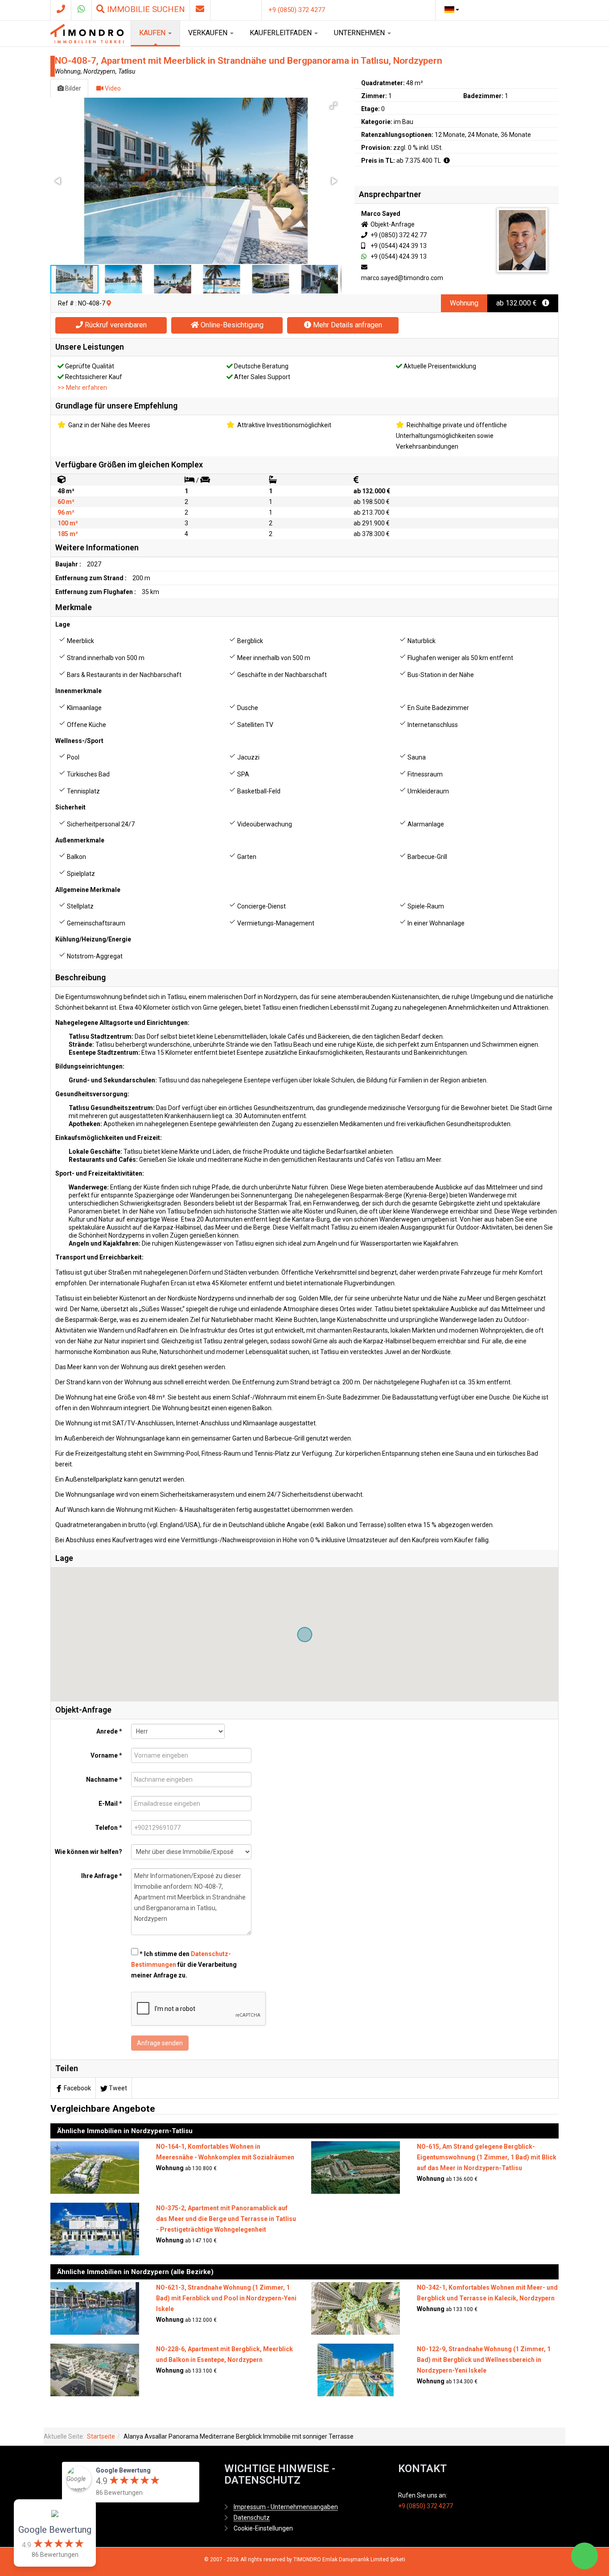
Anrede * (109, 1731)
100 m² (68, 523)
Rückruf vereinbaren (115, 325)
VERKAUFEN (209, 33)
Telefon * (109, 1828)
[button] (333, 106)
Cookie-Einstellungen (263, 2528)
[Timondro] (87, 33)
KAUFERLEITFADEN (282, 33)
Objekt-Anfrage (392, 224)
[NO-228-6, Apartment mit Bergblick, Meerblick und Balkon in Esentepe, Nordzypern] (95, 2369)
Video (112, 88)
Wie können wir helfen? (88, 1852)
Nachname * (104, 1779)
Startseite (101, 2436)
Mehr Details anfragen (347, 325)
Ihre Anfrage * (102, 1876)
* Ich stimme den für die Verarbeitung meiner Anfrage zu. (184, 1965)
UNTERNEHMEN (360, 33)
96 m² (66, 512)
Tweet (118, 2088)
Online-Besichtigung (231, 325)
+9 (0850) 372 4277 (297, 10)
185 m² (68, 534)
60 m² (66, 502)
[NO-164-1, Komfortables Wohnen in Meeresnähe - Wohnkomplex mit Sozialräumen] (95, 2167)
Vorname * (106, 1755)
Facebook (77, 2088)
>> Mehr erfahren (82, 388)
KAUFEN (153, 33)
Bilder (72, 88)
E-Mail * (110, 1804)
